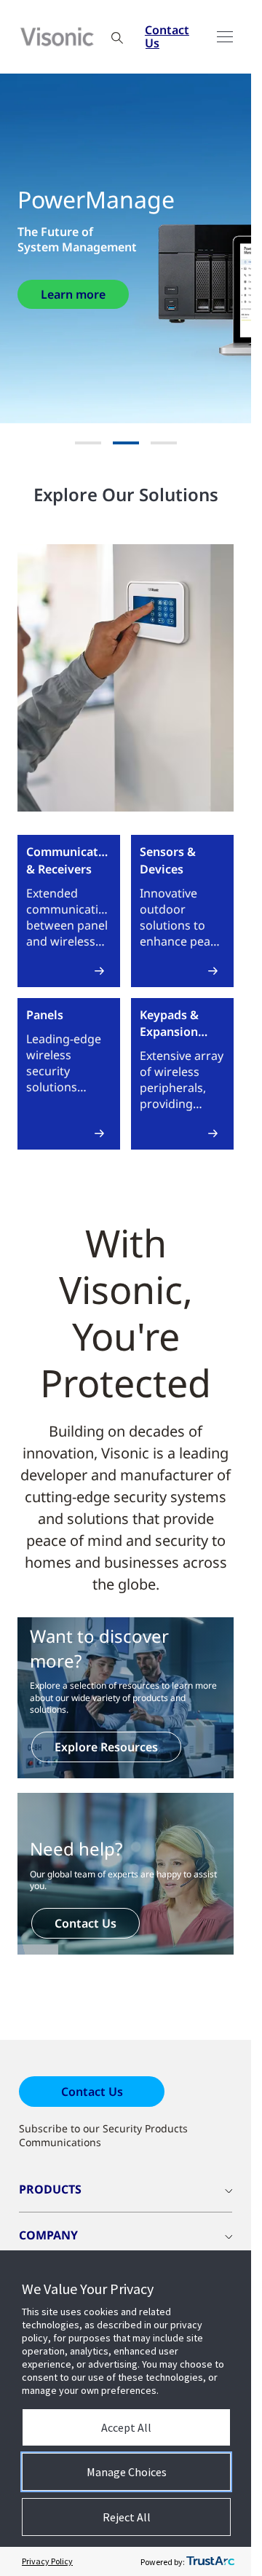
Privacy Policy (47, 2561)
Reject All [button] (127, 2517)
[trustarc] (210, 2561)
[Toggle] (225, 37)
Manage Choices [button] (127, 2472)
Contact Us (167, 36)
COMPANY (48, 2235)
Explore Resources (106, 1747)
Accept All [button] (126, 2427)
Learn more (73, 294)
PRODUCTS (50, 2189)
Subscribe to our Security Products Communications (103, 2135)
